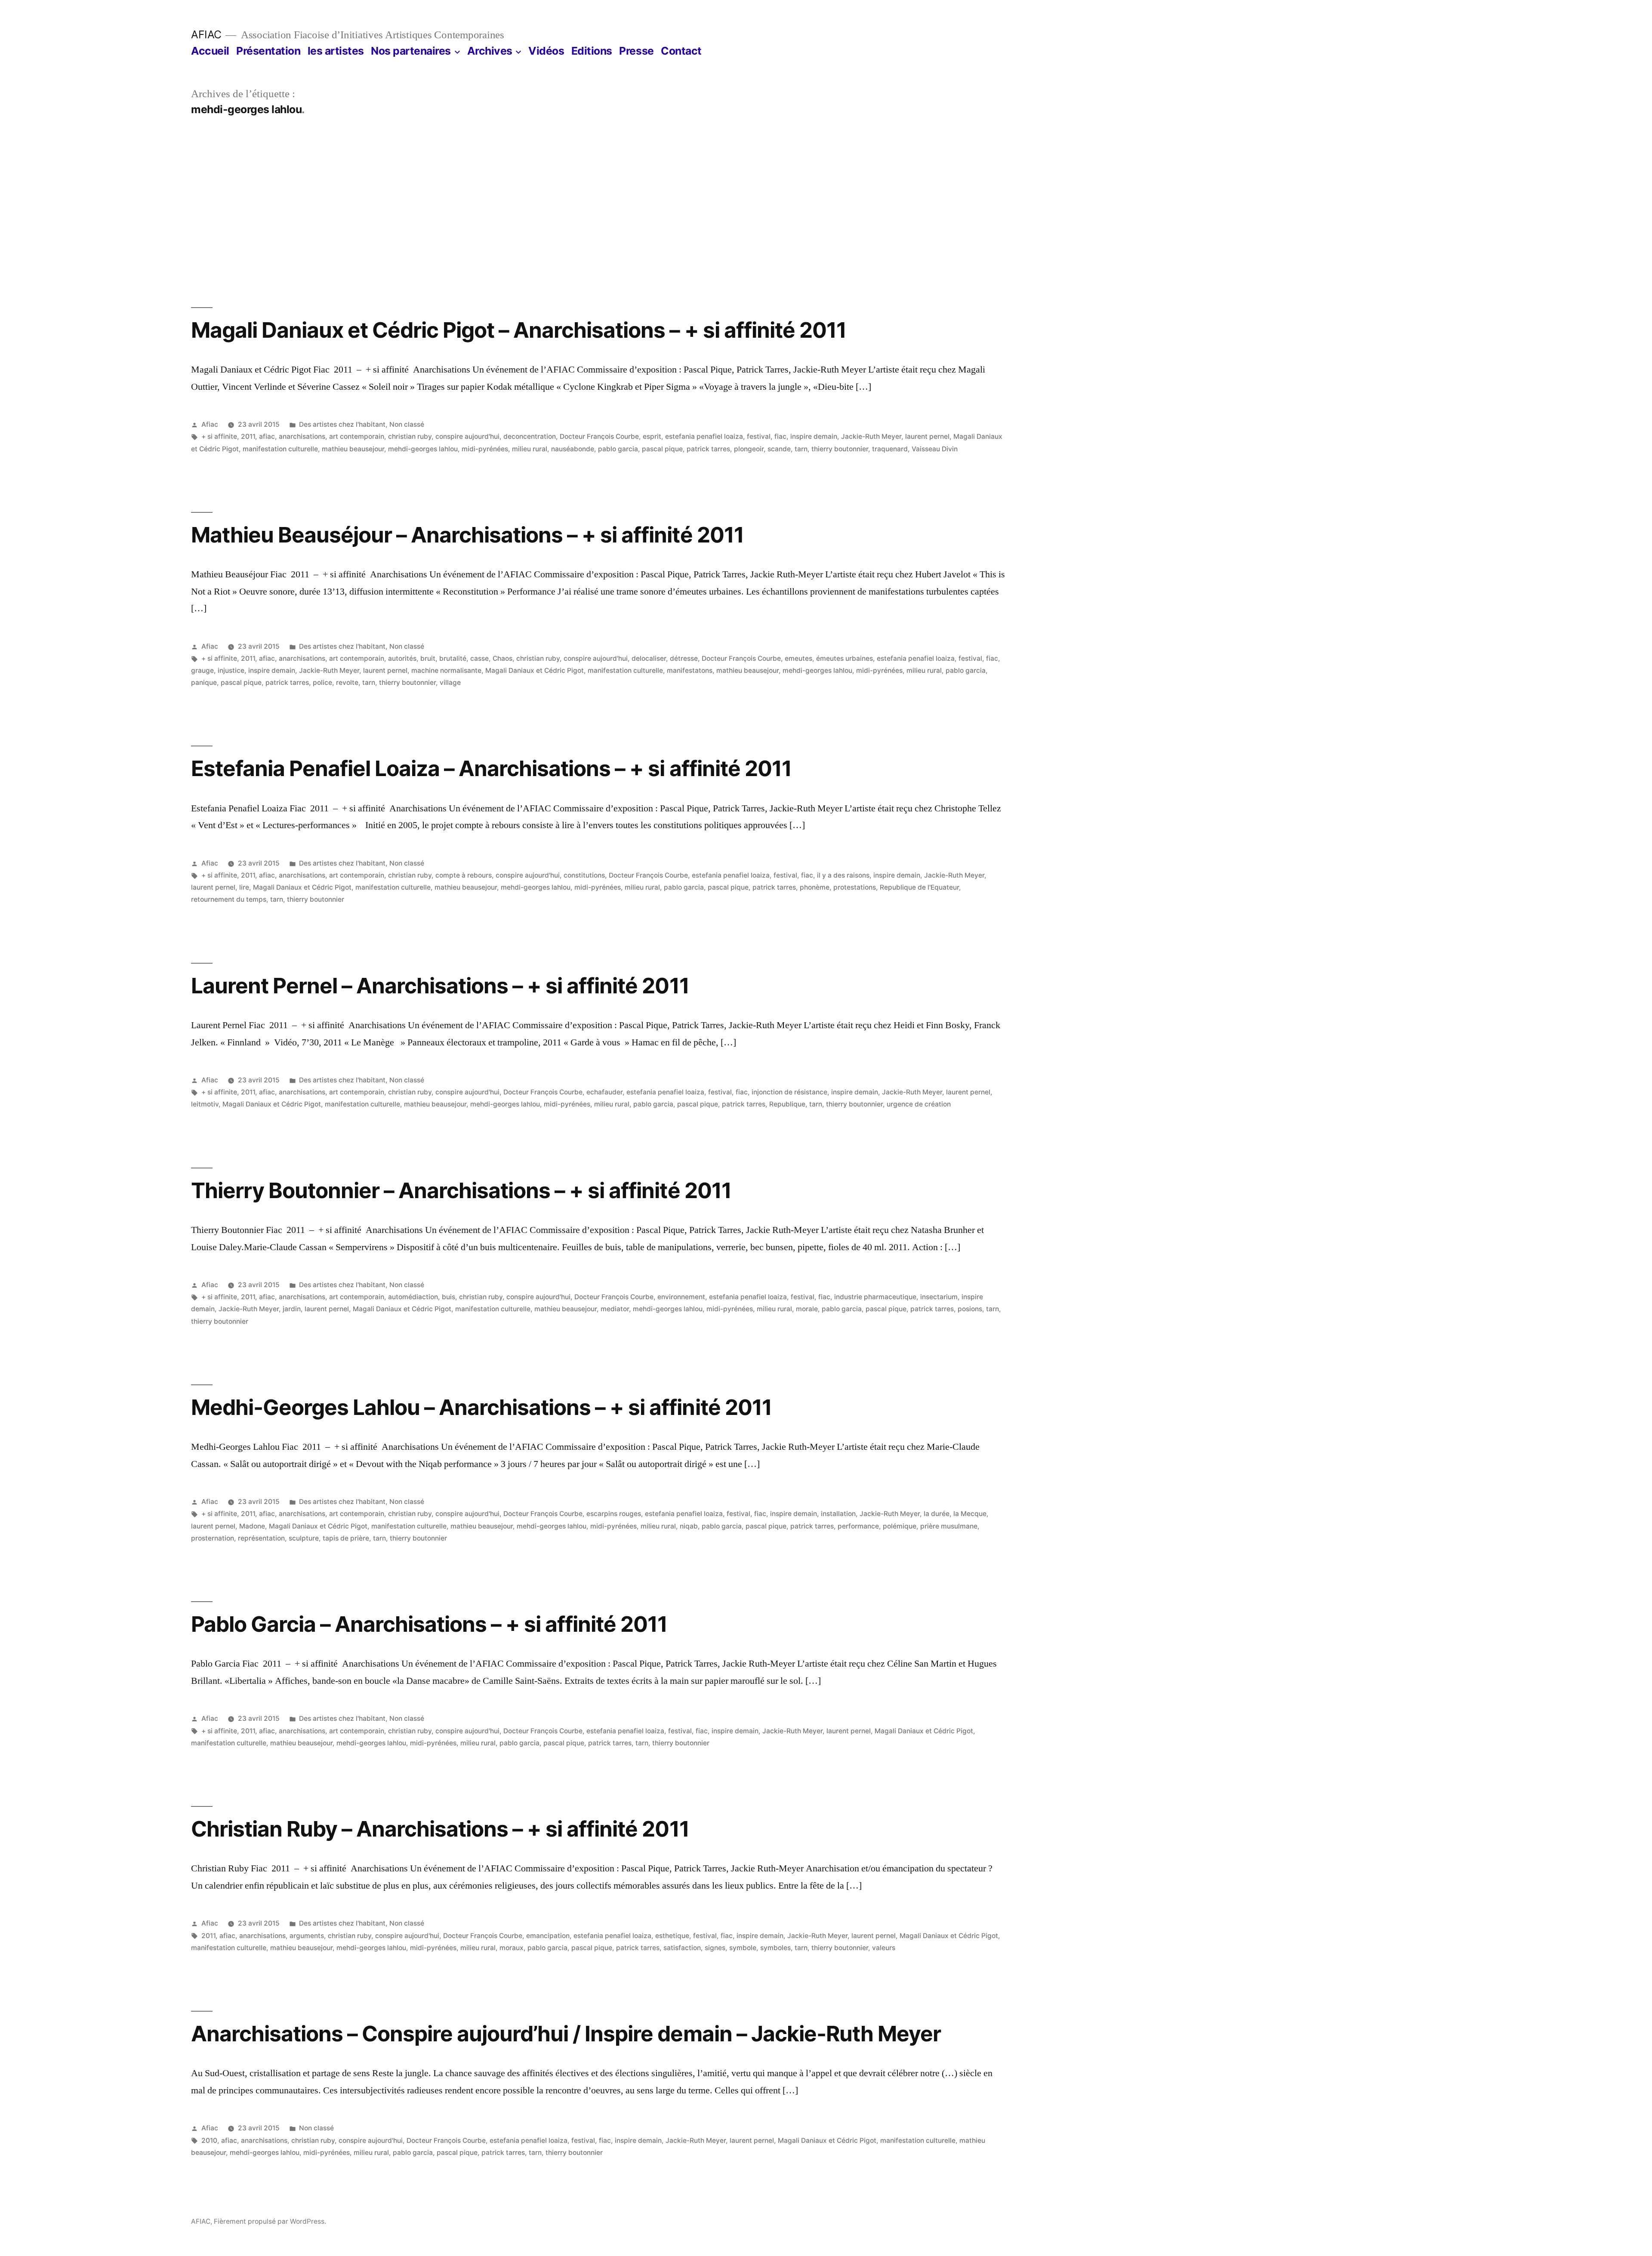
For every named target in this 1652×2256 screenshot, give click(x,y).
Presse (636, 51)
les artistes (336, 51)
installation (838, 1514)
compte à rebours (464, 875)
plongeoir (749, 449)
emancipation (548, 1936)
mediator (615, 1309)
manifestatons (690, 670)
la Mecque (970, 1514)
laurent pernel (927, 436)
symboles (775, 1948)
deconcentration (530, 436)
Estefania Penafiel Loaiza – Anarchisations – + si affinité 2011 (491, 768)
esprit (652, 436)
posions (970, 1309)
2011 (248, 436)
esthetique (672, 1936)
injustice (231, 670)
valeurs (884, 1948)
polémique (900, 1526)
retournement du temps (229, 899)
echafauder (604, 1092)
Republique (787, 1104)
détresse (684, 658)
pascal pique (662, 449)
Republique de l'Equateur (919, 887)
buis (448, 1297)
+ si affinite (219, 436)
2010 (209, 2140)
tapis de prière (346, 1538)
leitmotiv (205, 1104)
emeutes (798, 658)
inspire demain (814, 436)
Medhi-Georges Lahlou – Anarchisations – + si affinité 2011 (481, 1407)
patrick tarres (708, 449)
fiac (780, 436)
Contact (681, 51)
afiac (267, 436)
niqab (689, 1526)
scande (779, 449)
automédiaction (413, 1297)
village (450, 683)
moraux (512, 1948)
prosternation (213, 1538)
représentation (261, 1538)
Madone (252, 1526)
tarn (801, 449)
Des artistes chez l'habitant (342, 424)
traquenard (890, 449)
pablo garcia (618, 449)
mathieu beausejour (353, 449)
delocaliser (649, 658)
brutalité (453, 658)
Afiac (210, 424)
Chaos (502, 658)
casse (479, 658)
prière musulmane (949, 1526)
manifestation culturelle (280, 449)
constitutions (584, 875)
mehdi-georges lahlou (423, 449)
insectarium (939, 1297)
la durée (937, 1514)
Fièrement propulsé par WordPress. (270, 2221)
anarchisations (302, 436)
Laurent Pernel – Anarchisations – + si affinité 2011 (440, 986)
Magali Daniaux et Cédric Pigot (535, 670)
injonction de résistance (789, 1092)
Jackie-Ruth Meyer (871, 436)
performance (858, 1526)
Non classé (407, 424)
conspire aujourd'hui (467, 436)
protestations (855, 887)
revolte (347, 683)
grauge (202, 670)
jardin (292, 1309)
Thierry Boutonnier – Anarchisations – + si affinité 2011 (461, 1190)
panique (204, 683)
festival (759, 436)
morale (807, 1309)
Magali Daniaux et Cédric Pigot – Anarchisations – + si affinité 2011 (519, 330)
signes (715, 1948)
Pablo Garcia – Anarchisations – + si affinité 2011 (429, 1624)
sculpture (304, 1538)
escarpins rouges (614, 1514)
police (322, 683)
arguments (307, 1936)
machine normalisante (446, 670)
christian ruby (410, 436)
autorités (402, 658)
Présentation (268, 51)
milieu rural (530, 449)
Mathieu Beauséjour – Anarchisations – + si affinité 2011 (467, 535)
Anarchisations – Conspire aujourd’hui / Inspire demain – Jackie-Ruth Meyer (566, 2034)
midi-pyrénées (485, 449)
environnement (681, 1297)
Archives (490, 51)
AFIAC (206, 34)
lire (244, 887)
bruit (428, 658)
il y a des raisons (843, 875)
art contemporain (357, 436)
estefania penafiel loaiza (704, 436)
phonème (815, 887)
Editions (592, 51)
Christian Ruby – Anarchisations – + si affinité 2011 (440, 1829)
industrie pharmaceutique (875, 1297)
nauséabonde (573, 449)
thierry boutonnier (840, 449)
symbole (743, 1948)
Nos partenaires (411, 51)
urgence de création (919, 1104)
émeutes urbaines (844, 658)
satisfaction (682, 1948)
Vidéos (546, 51)
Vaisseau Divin (935, 449)
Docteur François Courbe (599, 436)
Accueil (210, 51)
